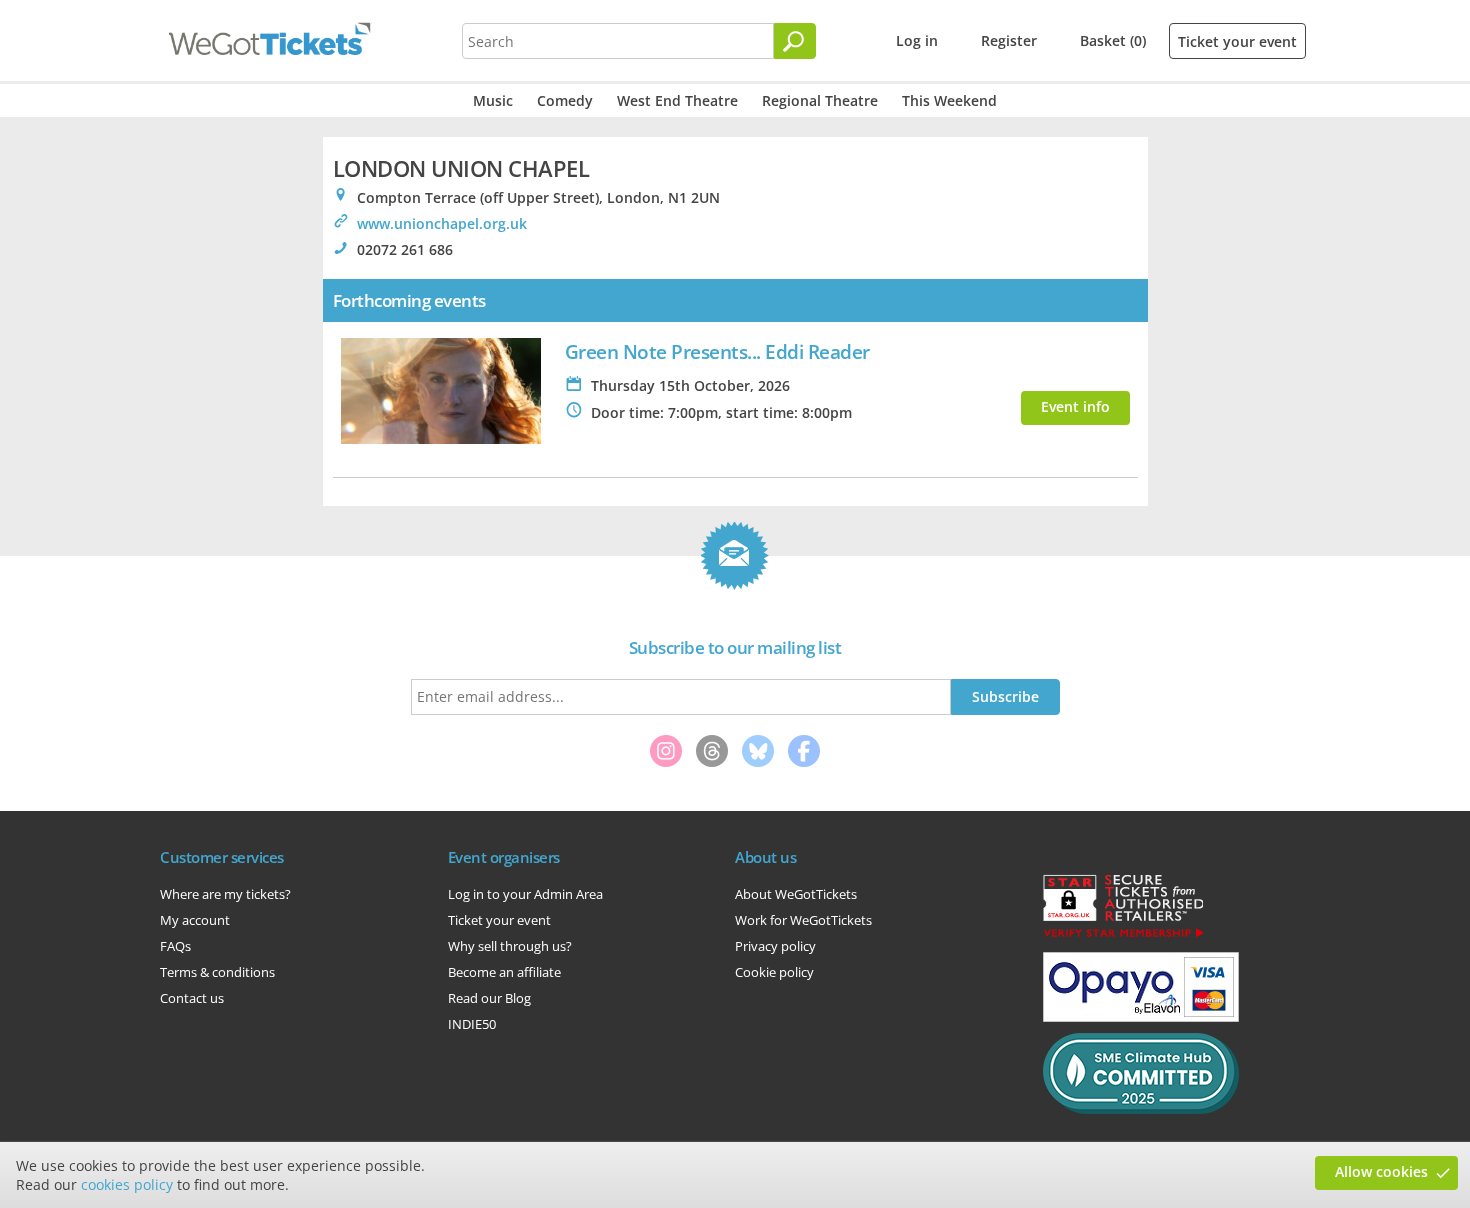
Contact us (192, 998)
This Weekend (949, 100)
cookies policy (127, 1184)
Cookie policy (774, 972)
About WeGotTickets (796, 894)
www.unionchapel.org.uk (442, 223)
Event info (1075, 406)
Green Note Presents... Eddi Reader (717, 351)
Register (1009, 40)
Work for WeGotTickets (803, 920)
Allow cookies (1381, 1171)
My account (195, 920)
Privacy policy (775, 946)
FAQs (175, 946)
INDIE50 (472, 1024)
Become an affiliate (504, 972)
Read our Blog (489, 998)
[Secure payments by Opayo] (1141, 1017)
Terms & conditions (217, 972)
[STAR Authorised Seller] (1123, 936)
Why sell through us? (510, 946)
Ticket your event (1237, 41)
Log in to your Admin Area (525, 894)
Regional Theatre (820, 100)
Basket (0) (1113, 40)
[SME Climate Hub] (1141, 1109)
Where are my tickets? (225, 894)
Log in (917, 40)
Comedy (565, 100)
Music (493, 100)
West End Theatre (677, 100)
